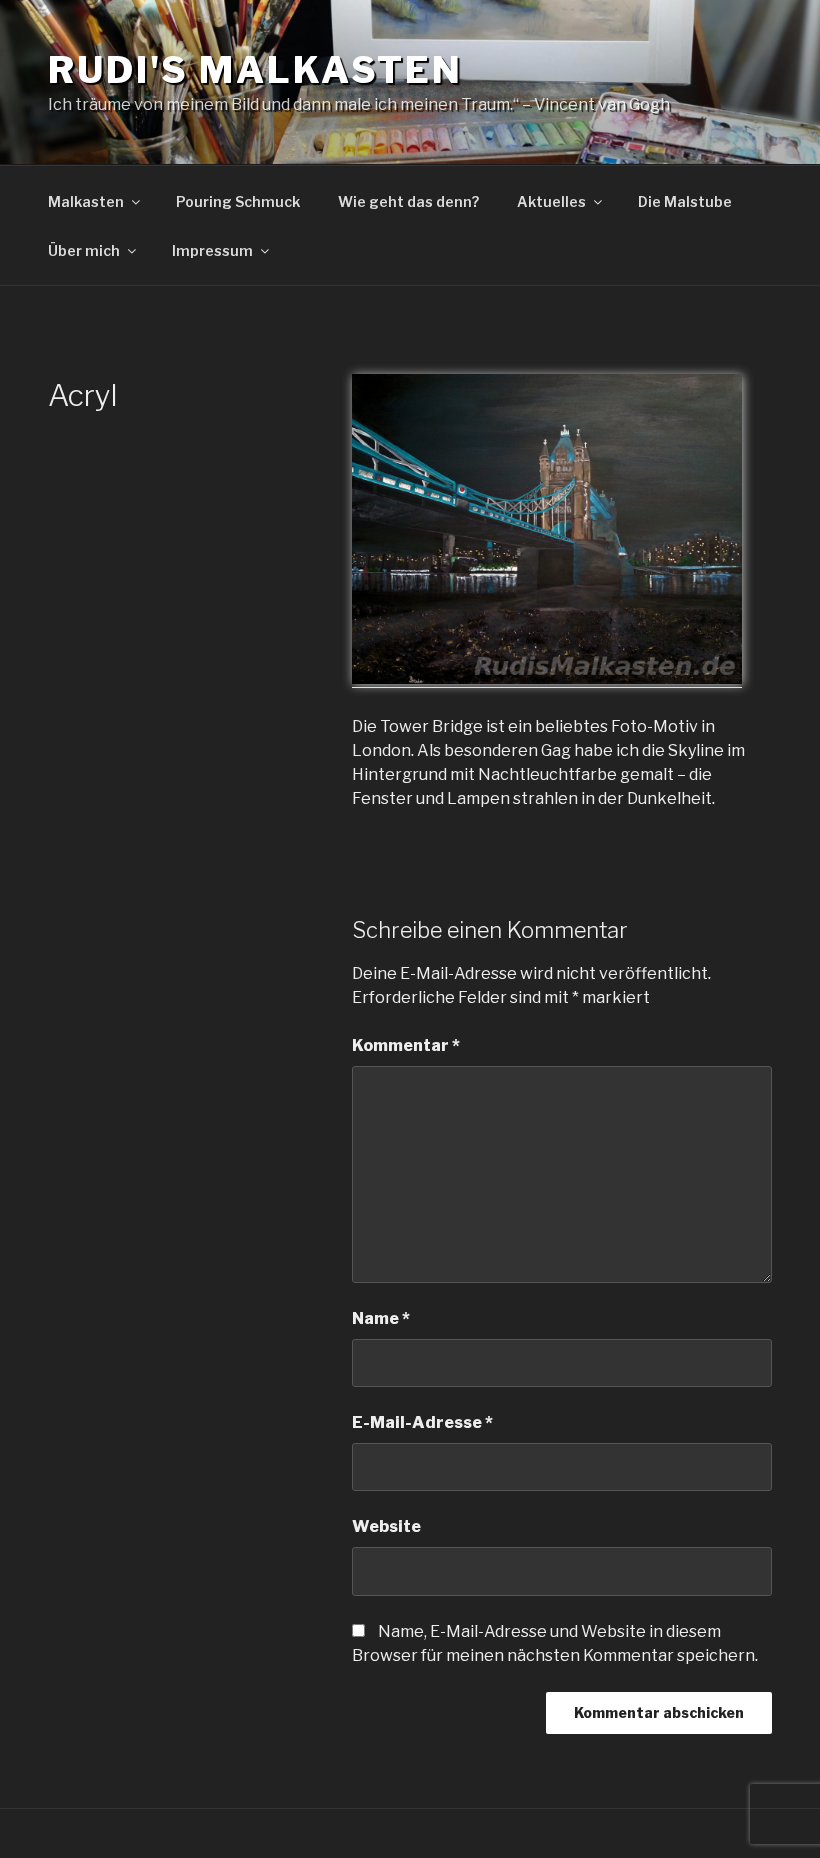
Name (381, 1318)
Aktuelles (551, 201)
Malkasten (86, 201)
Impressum (212, 250)
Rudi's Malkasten (255, 70)
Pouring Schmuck (238, 201)
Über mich (84, 250)
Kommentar (406, 1045)
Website (386, 1526)
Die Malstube (685, 201)
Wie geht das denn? (408, 201)
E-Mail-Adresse (422, 1422)
